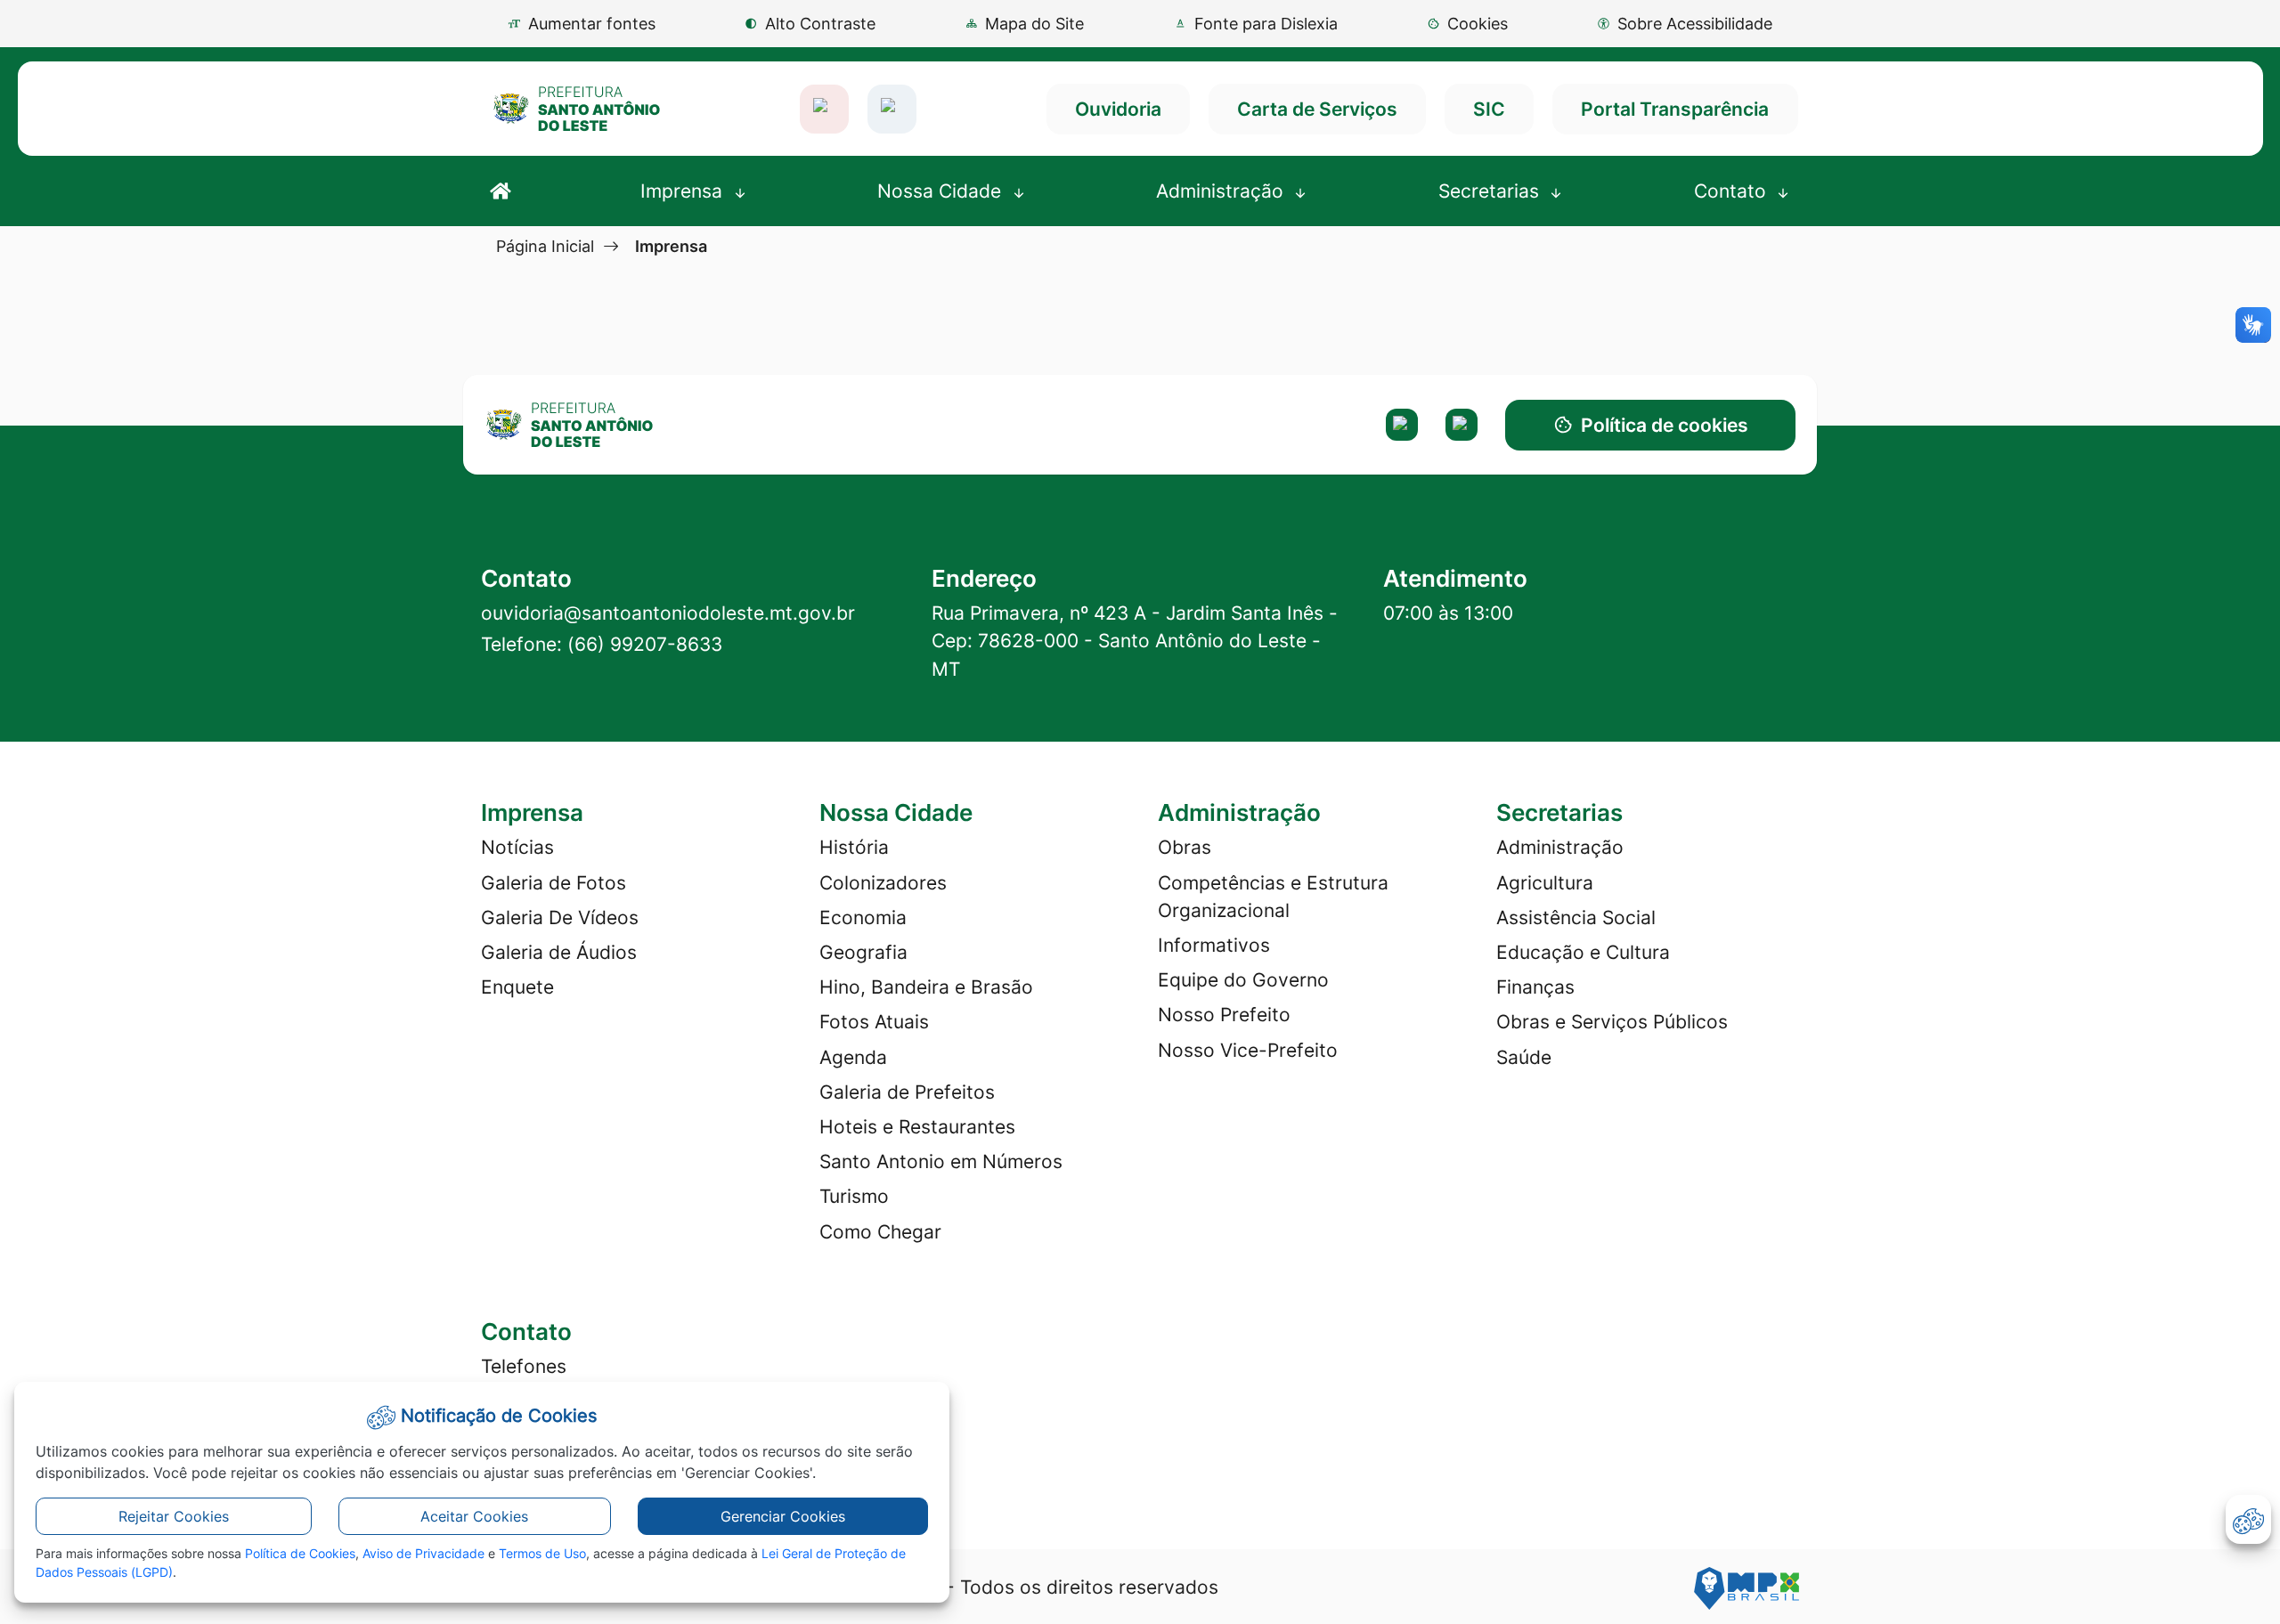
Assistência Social (1576, 918)
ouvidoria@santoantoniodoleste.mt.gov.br (668, 613)
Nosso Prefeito (1224, 1015)
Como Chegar (880, 1232)
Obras (1185, 847)
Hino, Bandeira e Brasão (926, 987)
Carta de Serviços (1317, 109)
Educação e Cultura (1583, 952)
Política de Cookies (300, 1553)
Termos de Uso (542, 1553)
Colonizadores (883, 883)
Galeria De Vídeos (560, 918)
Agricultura (1545, 883)
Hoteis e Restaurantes (917, 1127)
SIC (1489, 109)
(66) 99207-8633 (645, 644)
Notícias (517, 847)
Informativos (1214, 945)
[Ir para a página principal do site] (576, 109)
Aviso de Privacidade (423, 1553)
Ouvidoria (1118, 109)
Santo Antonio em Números (941, 1161)
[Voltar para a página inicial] (635, 425)
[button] (1467, 24)
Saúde (1524, 1057)
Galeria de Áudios (559, 952)
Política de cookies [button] (1665, 425)
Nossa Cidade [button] (942, 191)
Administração (1560, 847)
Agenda (853, 1057)
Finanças (1535, 987)
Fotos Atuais (874, 1022)
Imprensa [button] (684, 191)
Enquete (517, 987)
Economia (863, 918)
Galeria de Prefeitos (907, 1092)
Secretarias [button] (1491, 191)
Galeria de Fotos (554, 883)
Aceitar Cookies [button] (474, 1516)
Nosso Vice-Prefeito (1248, 1050)
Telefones (524, 1366)
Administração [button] (1222, 191)
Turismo (854, 1196)
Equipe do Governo (1243, 980)
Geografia (863, 952)
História (854, 847)
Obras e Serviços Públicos (1612, 1022)
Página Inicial (545, 246)
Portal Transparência (1675, 109)
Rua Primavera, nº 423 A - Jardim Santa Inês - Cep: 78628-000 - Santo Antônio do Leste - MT (1135, 641)
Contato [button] (1733, 191)
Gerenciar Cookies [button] (783, 1516)
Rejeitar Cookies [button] (174, 1516)
